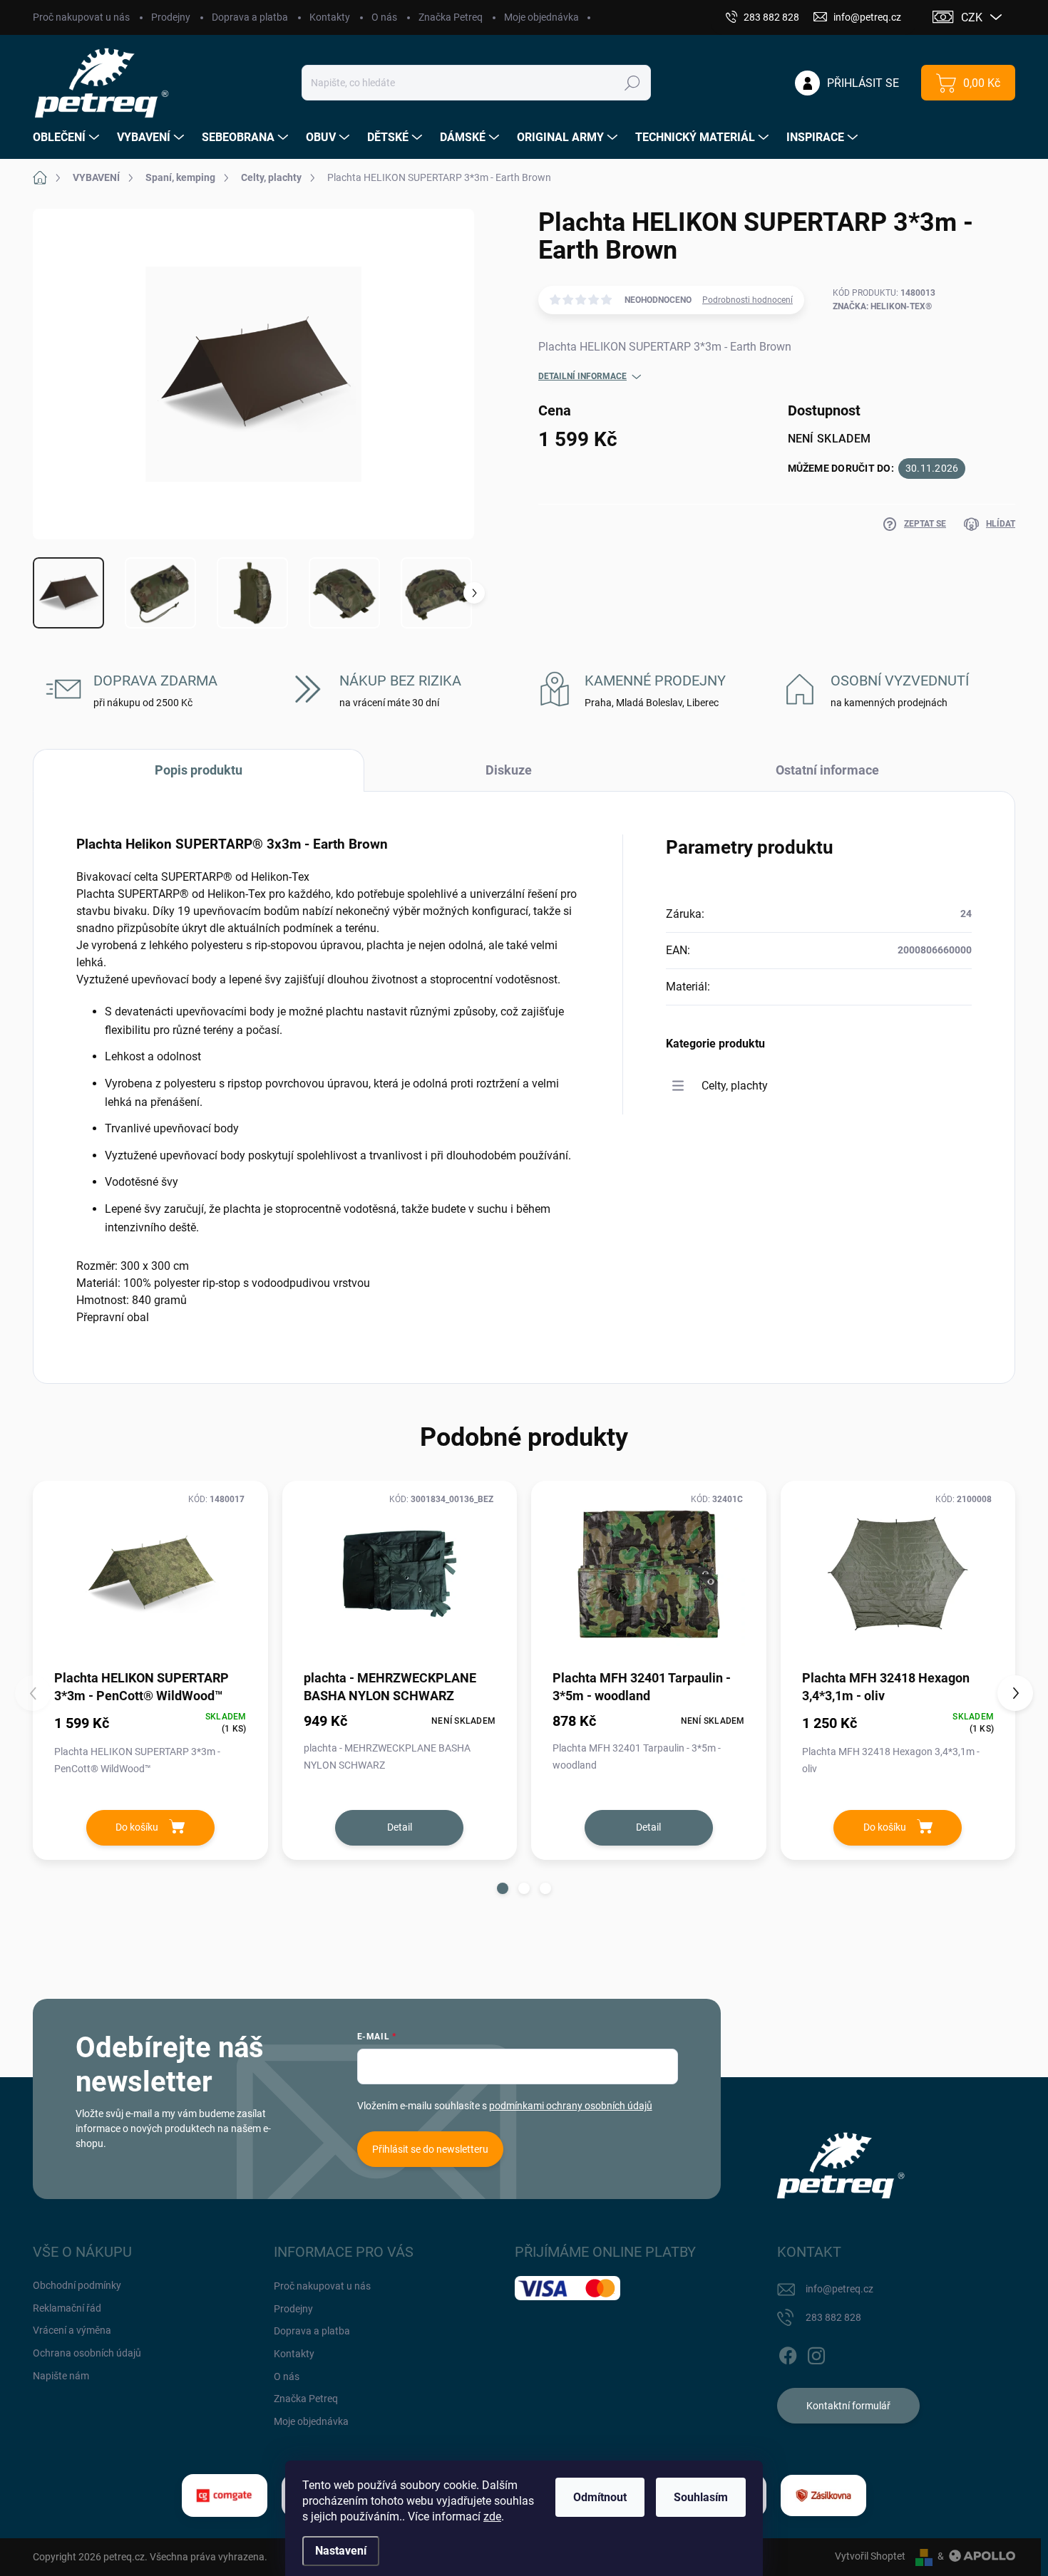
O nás (384, 17)
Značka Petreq (451, 17)
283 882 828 (833, 2317)
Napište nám (61, 2376)
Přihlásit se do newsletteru (430, 2149)
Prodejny (171, 17)
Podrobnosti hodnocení (748, 300)
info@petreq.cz (839, 2289)
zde (492, 2516)
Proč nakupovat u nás (81, 17)
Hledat (633, 83)
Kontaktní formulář (848, 2406)
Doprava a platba (250, 17)
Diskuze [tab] (509, 770)
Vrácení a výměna (72, 2330)
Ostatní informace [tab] (827, 770)
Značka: (882, 306)
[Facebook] (788, 2353)
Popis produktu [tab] (199, 770)
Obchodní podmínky (77, 2285)
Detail (400, 1827)
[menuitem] (68, 138)
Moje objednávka (541, 17)
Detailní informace (582, 376)
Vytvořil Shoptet (870, 2556)
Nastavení (341, 2551)
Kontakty (330, 17)
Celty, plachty (735, 1086)
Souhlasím (701, 2497)
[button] (503, 1888)
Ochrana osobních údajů (87, 2353)
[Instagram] (816, 2353)
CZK (972, 17)
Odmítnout (600, 2497)
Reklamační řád (67, 2308)
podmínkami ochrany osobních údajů (571, 2106)
